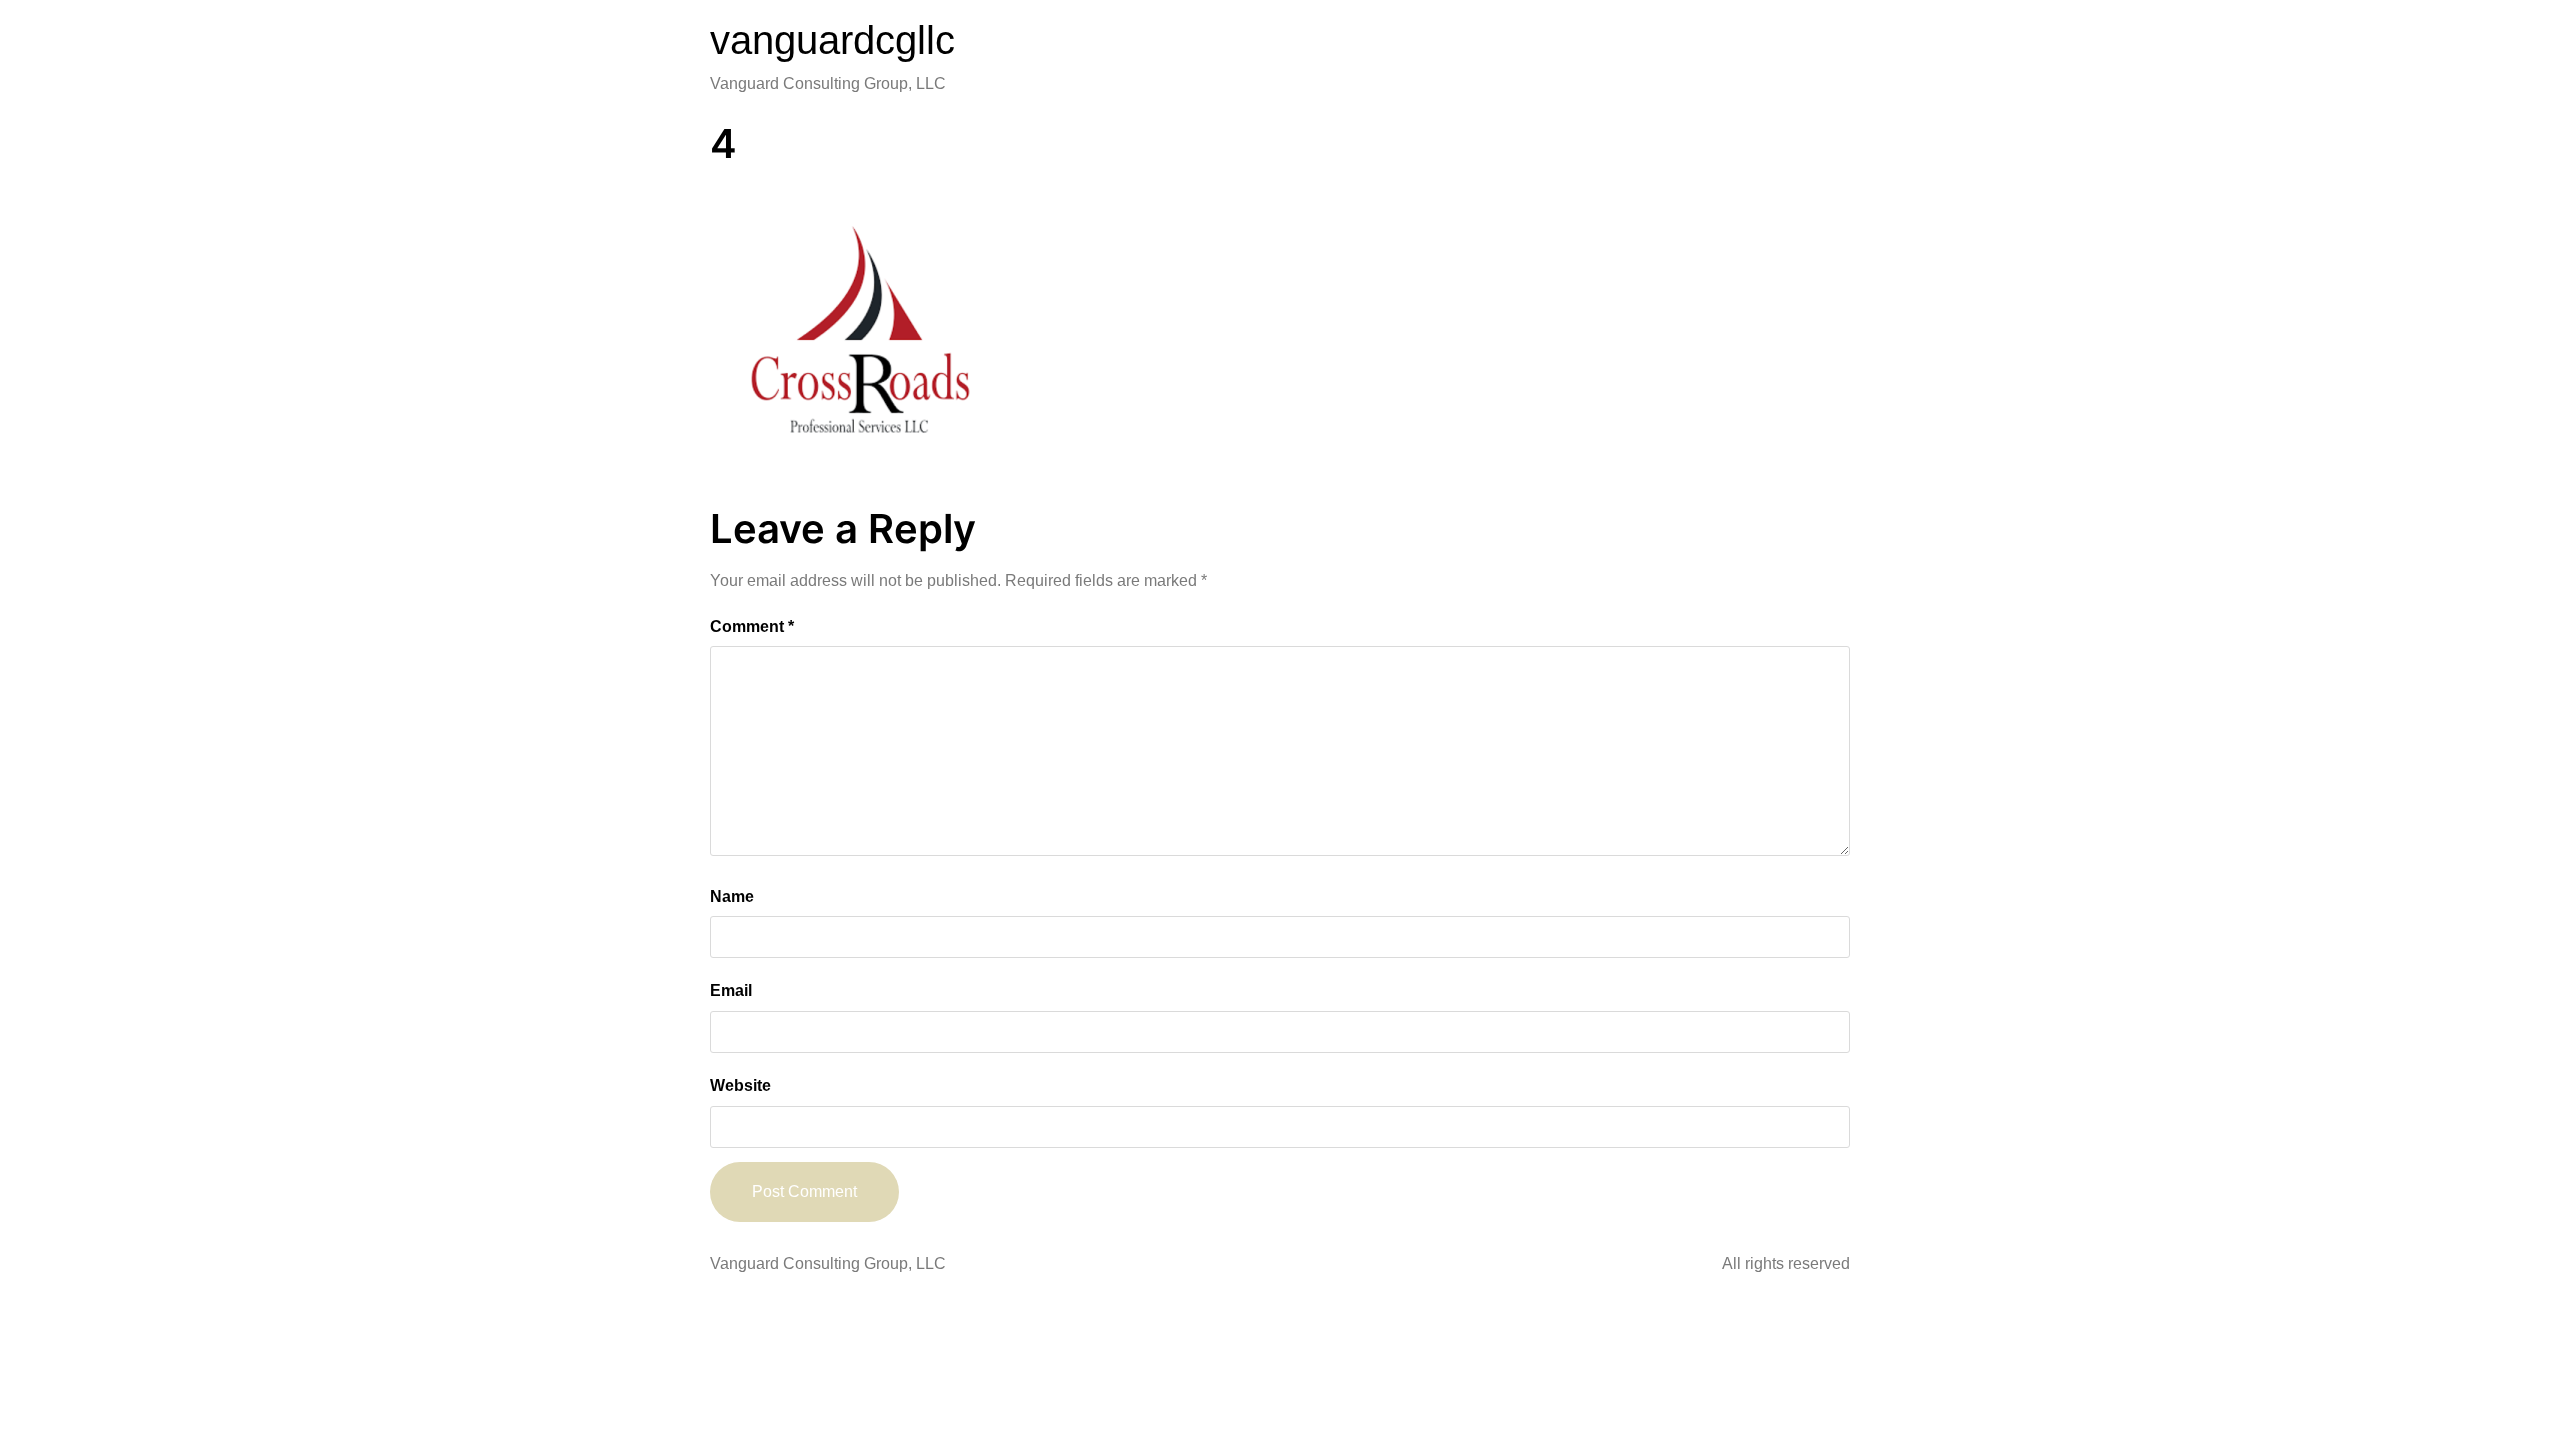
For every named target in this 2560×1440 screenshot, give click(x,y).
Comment (752, 626)
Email (731, 990)
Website (740, 1085)
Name (732, 896)
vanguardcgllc (832, 40)
